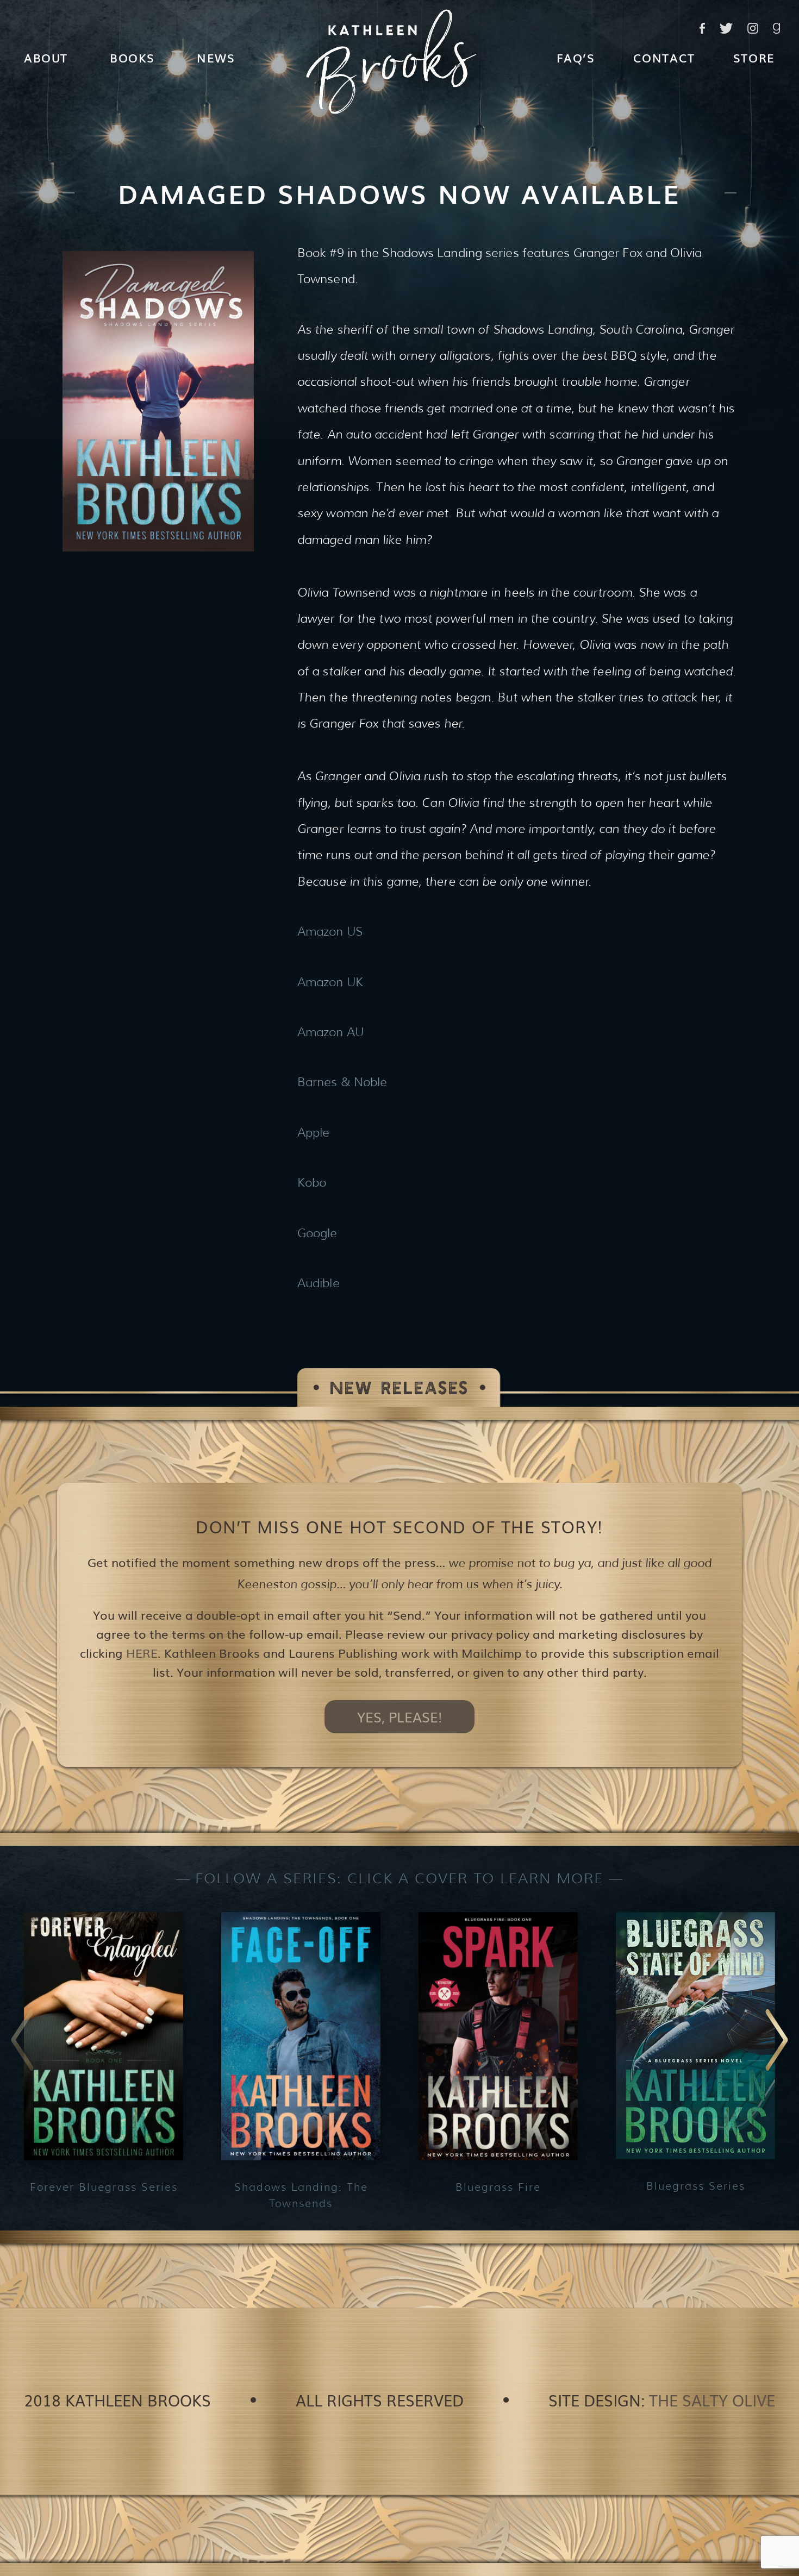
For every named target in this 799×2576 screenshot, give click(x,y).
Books (132, 57)
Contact (664, 57)
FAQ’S (576, 57)
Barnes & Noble (342, 1082)
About (46, 57)
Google (317, 1233)
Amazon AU (330, 1032)
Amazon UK (330, 982)
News (216, 57)
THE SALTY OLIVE (712, 2400)
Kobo (312, 1183)
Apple (314, 1133)
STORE (754, 57)
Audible (319, 1283)
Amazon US (330, 932)
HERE (142, 1653)
